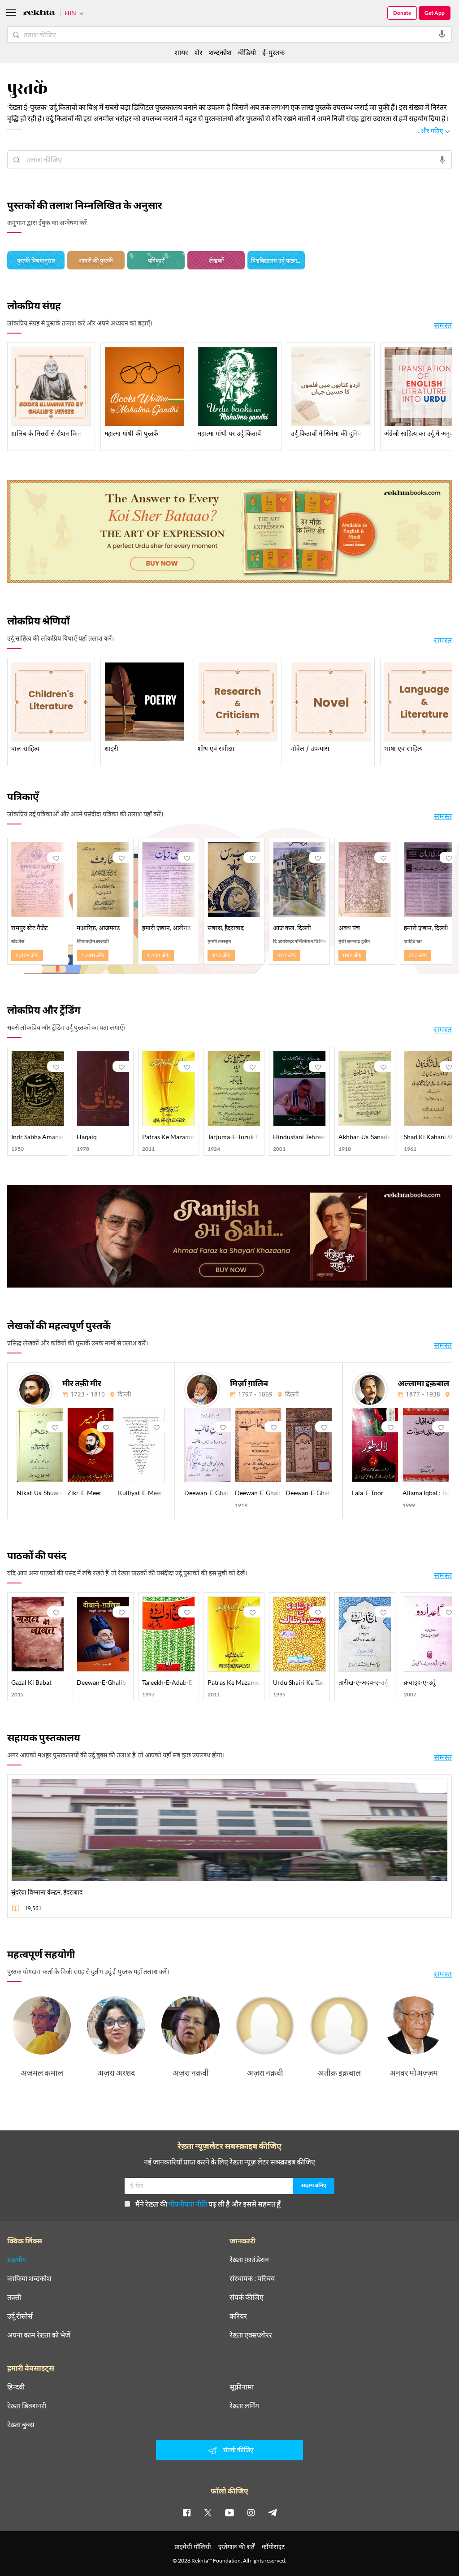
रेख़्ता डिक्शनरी (27, 2406)
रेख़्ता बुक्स (21, 2424)
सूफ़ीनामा (242, 2387)
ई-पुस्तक (273, 52)
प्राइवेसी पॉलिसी (193, 2547)
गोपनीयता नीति (188, 2204)
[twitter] (208, 2512)
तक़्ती (14, 2297)
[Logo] (39, 14)
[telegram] (273, 2512)
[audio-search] (442, 35)
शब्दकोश (220, 52)
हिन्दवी (16, 2387)
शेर (199, 52)
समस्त (443, 325)
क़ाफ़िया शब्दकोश (29, 2278)
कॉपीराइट (273, 2547)
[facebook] (186, 2512)
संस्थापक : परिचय (252, 2278)
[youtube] (229, 2512)
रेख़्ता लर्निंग (244, 2406)
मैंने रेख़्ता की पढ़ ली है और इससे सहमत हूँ (208, 2204)
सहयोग (17, 2259)
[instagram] (251, 2512)
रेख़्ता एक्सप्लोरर (251, 2335)
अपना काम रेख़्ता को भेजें (39, 2335)
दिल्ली (124, 1395)
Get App (435, 13)
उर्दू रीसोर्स (20, 2316)
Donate (402, 13)
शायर (181, 52)
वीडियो (247, 52)
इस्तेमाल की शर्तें (236, 2547)
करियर (238, 2316)
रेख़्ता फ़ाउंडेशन (249, 2259)
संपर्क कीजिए (247, 2297)
